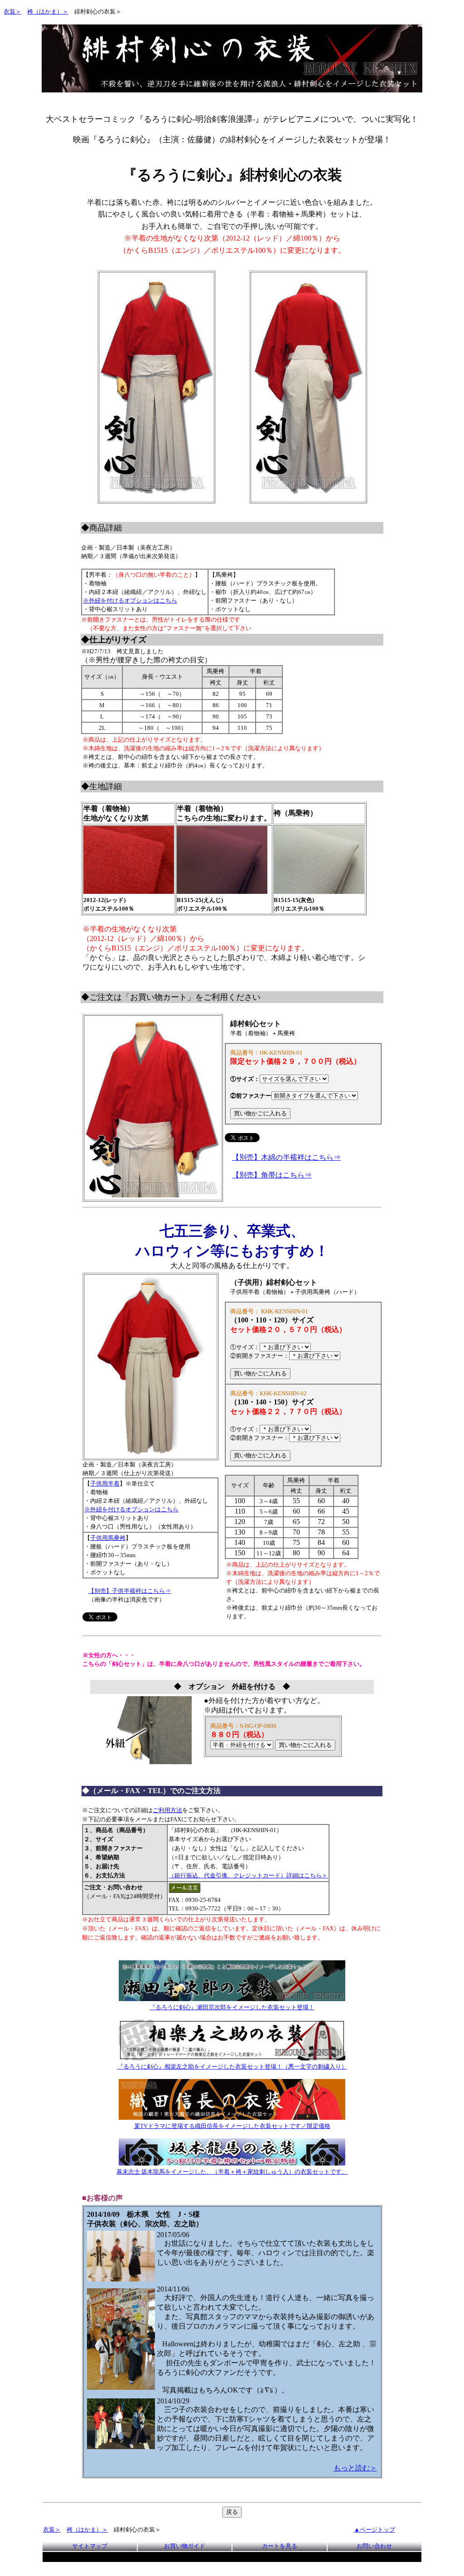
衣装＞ (12, 12)
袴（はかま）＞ (48, 12)
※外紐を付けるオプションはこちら (130, 601)
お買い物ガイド (185, 2546)
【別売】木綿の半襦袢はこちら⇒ (286, 1157)
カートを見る (280, 2546)
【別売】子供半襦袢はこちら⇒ (130, 1591)
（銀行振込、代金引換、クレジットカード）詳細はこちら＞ (248, 1875)
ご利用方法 (167, 1810)
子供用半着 (105, 1483)
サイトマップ (90, 2546)
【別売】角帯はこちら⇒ (272, 1175)
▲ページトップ (375, 2530)
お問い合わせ (374, 2546)
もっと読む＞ (355, 2468)
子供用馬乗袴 (108, 1538)
